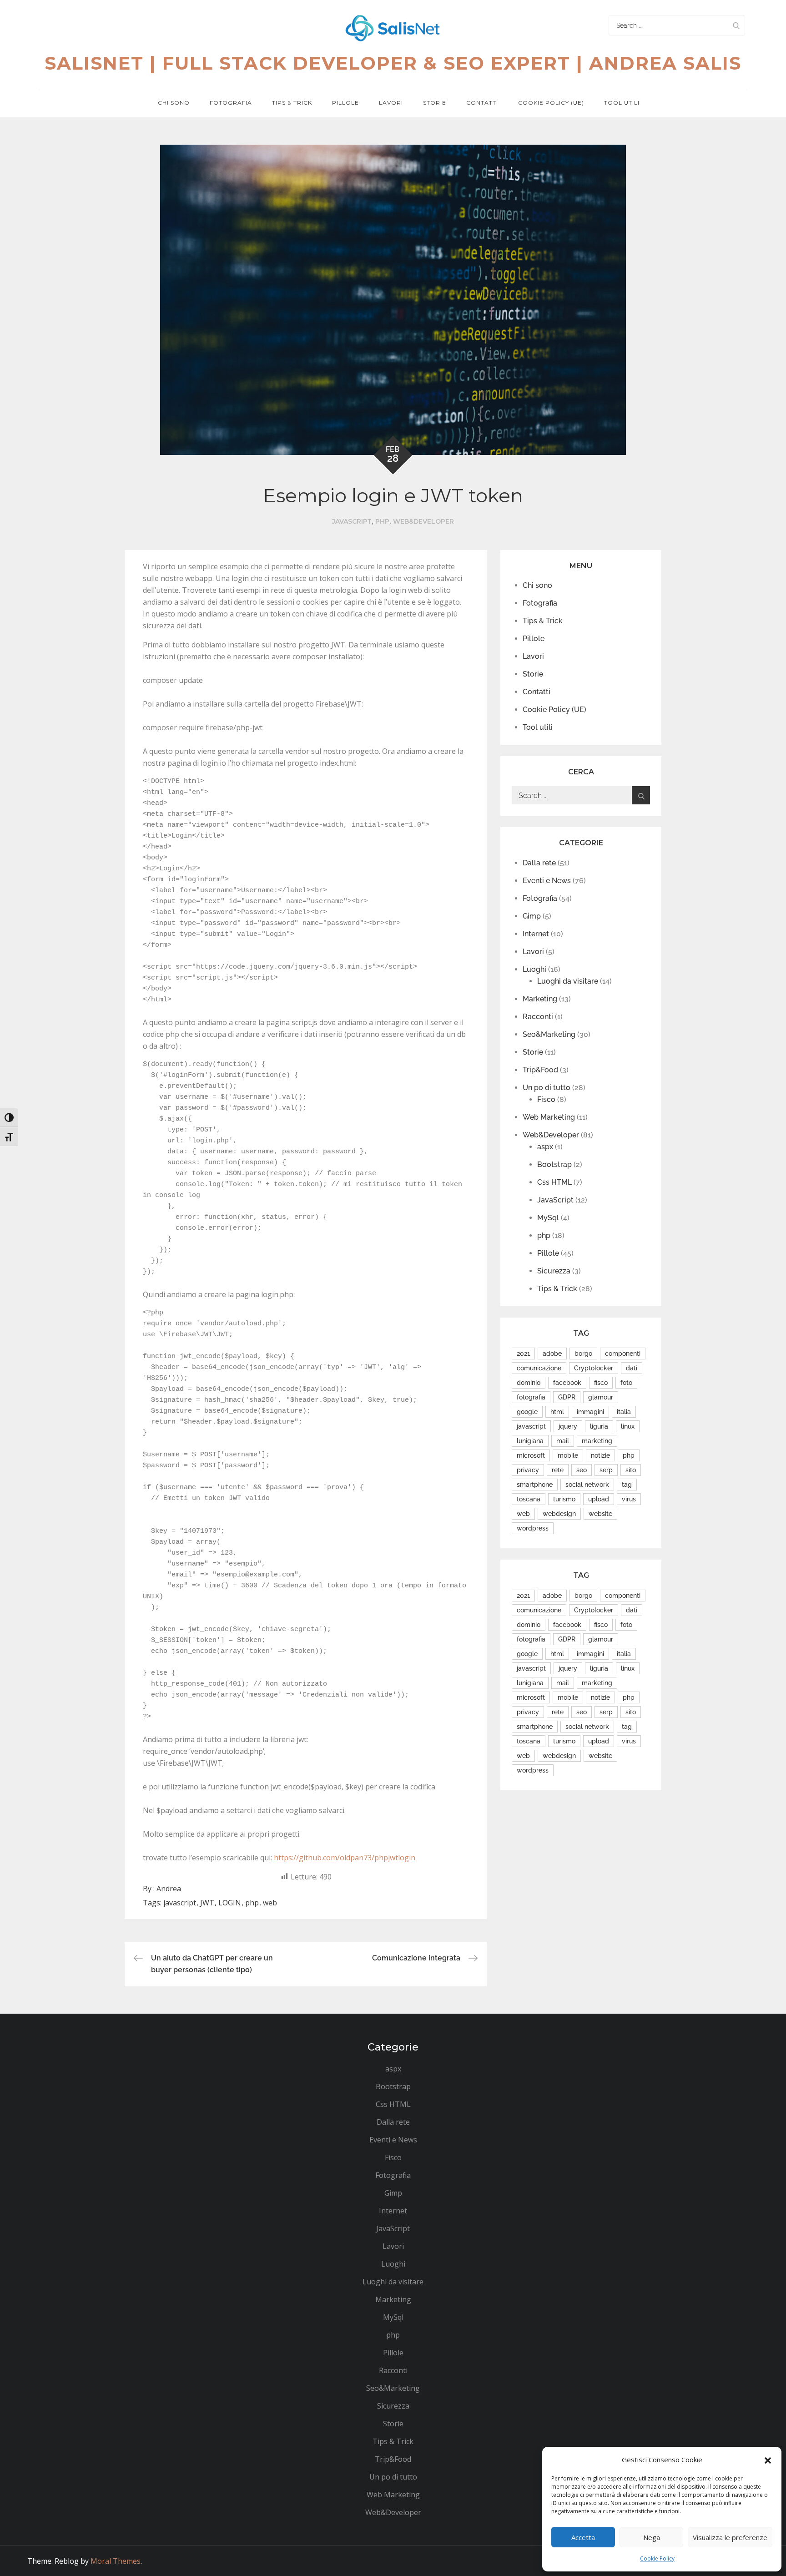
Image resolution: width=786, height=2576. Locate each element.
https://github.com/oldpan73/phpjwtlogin (345, 1858)
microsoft (531, 1455)
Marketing (540, 999)
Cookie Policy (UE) (551, 103)
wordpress (533, 1528)
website (600, 1514)
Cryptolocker (594, 1368)
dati (632, 1368)
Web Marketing (549, 1117)
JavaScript (352, 521)
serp (606, 1470)
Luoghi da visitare (568, 981)
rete (558, 1470)
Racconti (538, 1017)
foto (626, 1383)
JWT (207, 1903)
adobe (552, 1354)
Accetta (583, 2537)
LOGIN (230, 1903)
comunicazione (539, 1368)
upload (599, 1499)
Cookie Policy (657, 2558)
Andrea (169, 1889)
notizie (600, 1455)
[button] (768, 2460)
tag (627, 1485)
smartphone (535, 1485)
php (382, 521)
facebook (567, 1383)
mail (563, 1441)
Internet (536, 934)
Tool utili (622, 103)
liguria (599, 1426)
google (527, 1412)
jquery (568, 1426)
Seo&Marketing (549, 1034)
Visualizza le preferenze (730, 2537)
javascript (180, 1903)
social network (587, 1485)
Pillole (345, 103)
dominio (529, 1383)
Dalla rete (539, 863)
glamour (601, 1397)
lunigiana (530, 1441)
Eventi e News (547, 881)
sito (631, 1470)
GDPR (567, 1397)
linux (628, 1426)
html (557, 1412)
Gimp (532, 916)
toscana (529, 1499)
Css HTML (554, 1182)
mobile (568, 1455)
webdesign (559, 1514)
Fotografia (231, 103)
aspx (545, 1147)
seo (582, 1470)
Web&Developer (423, 521)
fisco (601, 1383)
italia (624, 1412)
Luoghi (534, 969)
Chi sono (174, 103)
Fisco (546, 1099)
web (270, 1903)
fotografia (531, 1397)
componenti (623, 1354)
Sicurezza (554, 1271)
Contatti (482, 103)
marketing (597, 1441)
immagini (590, 1412)
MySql (548, 1218)
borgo (583, 1354)
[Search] (736, 25)
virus (629, 1499)
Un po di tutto (547, 1088)
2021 (523, 1354)
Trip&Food (540, 1070)
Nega (652, 2537)
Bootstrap (554, 1164)
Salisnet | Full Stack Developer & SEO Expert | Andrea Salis (393, 63)
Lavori (391, 103)
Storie (435, 103)
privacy (528, 1470)
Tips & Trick (292, 103)
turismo (564, 1499)
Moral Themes (116, 2561)
